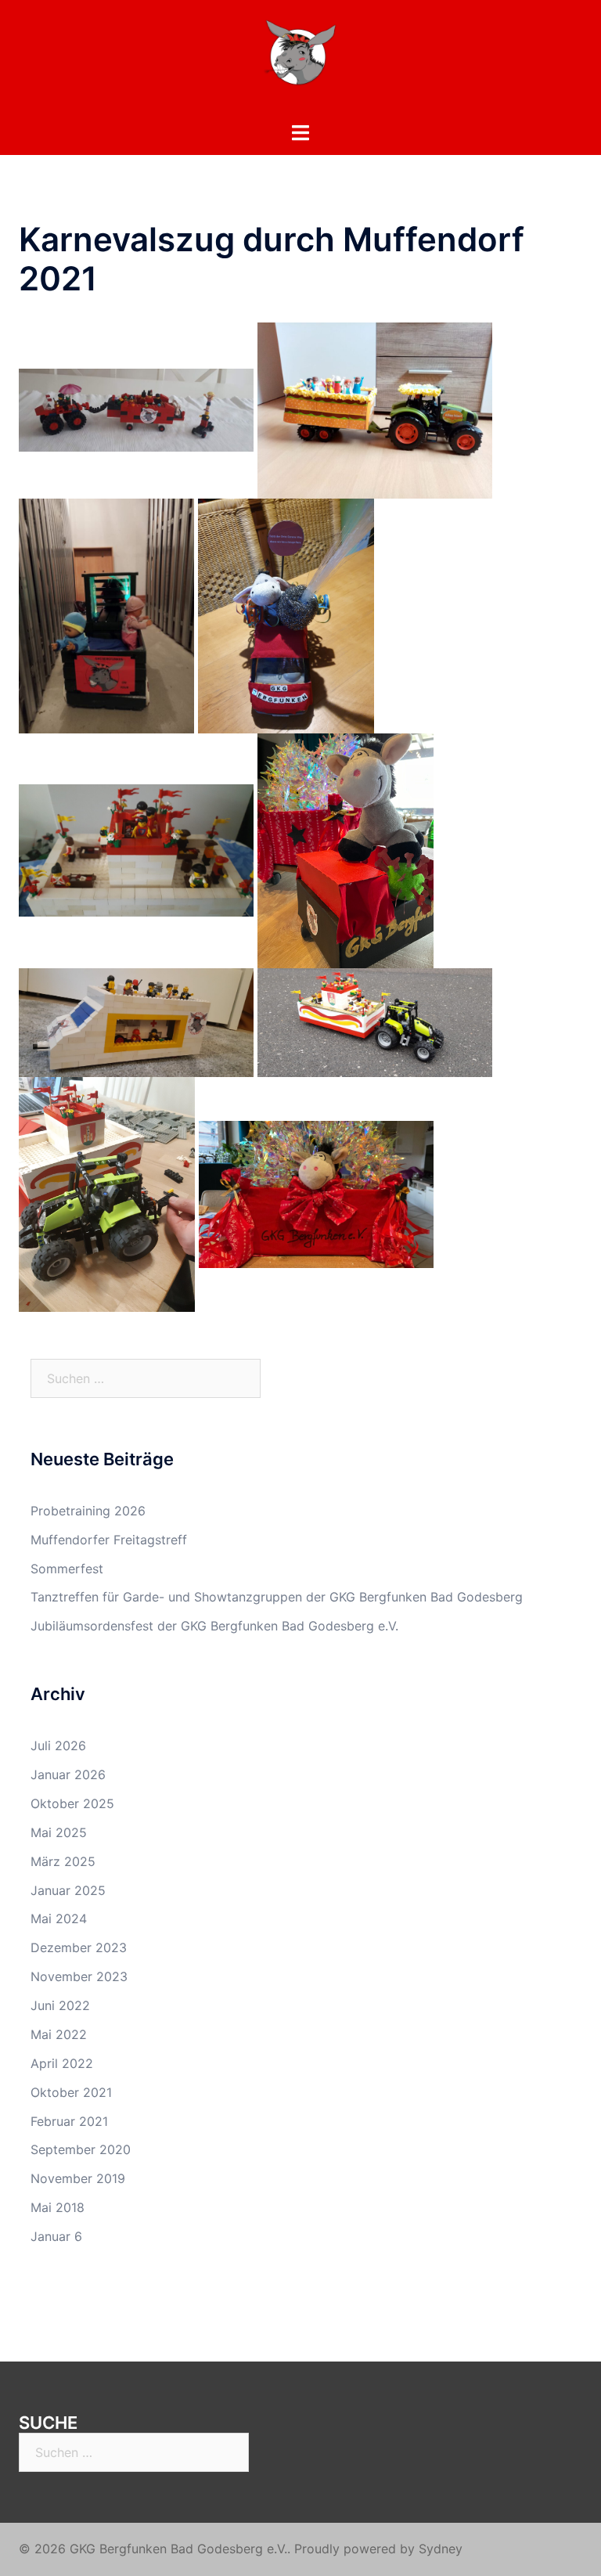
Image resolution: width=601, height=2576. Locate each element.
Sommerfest (67, 1569)
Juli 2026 (58, 1746)
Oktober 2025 (72, 1803)
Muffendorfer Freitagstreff (109, 1540)
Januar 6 (56, 2236)
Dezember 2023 (79, 1947)
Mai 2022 (59, 2034)
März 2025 (63, 1861)
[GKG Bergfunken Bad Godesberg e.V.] (300, 59)
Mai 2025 (59, 1832)
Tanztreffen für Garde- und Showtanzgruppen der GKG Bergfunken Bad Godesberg (277, 1597)
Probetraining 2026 (88, 1511)
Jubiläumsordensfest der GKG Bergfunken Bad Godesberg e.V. (214, 1626)
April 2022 (62, 2063)
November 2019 (78, 2178)
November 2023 (79, 1976)
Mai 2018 (58, 2207)
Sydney (441, 2549)
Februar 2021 (69, 2121)
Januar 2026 (68, 1774)
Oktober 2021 (71, 2092)
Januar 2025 (68, 1890)
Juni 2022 (60, 2005)
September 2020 (81, 2149)
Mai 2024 (59, 1918)
